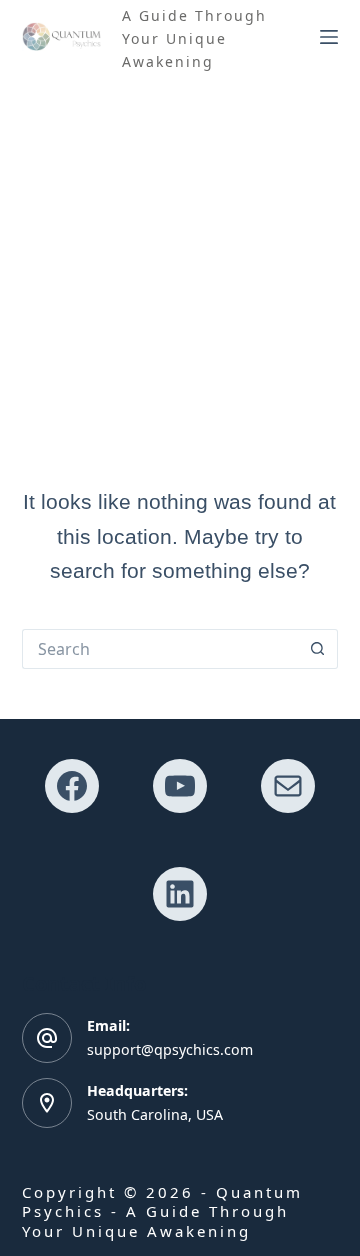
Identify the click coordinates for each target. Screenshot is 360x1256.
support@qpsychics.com (170, 1049)
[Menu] (329, 37)
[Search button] (318, 649)
